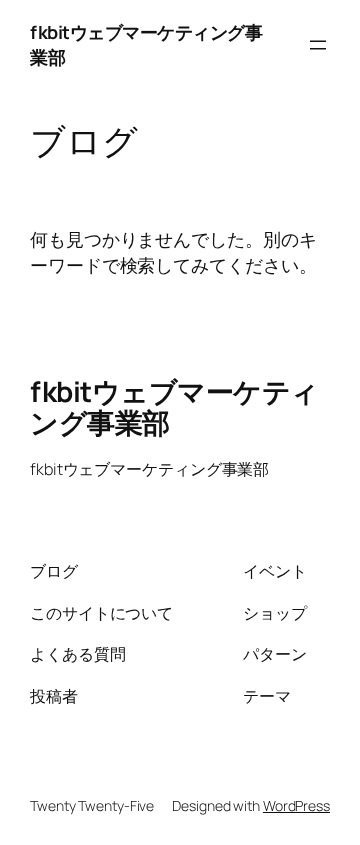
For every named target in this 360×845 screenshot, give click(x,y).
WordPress (296, 805)
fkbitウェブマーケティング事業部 (174, 407)
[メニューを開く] (318, 45)
